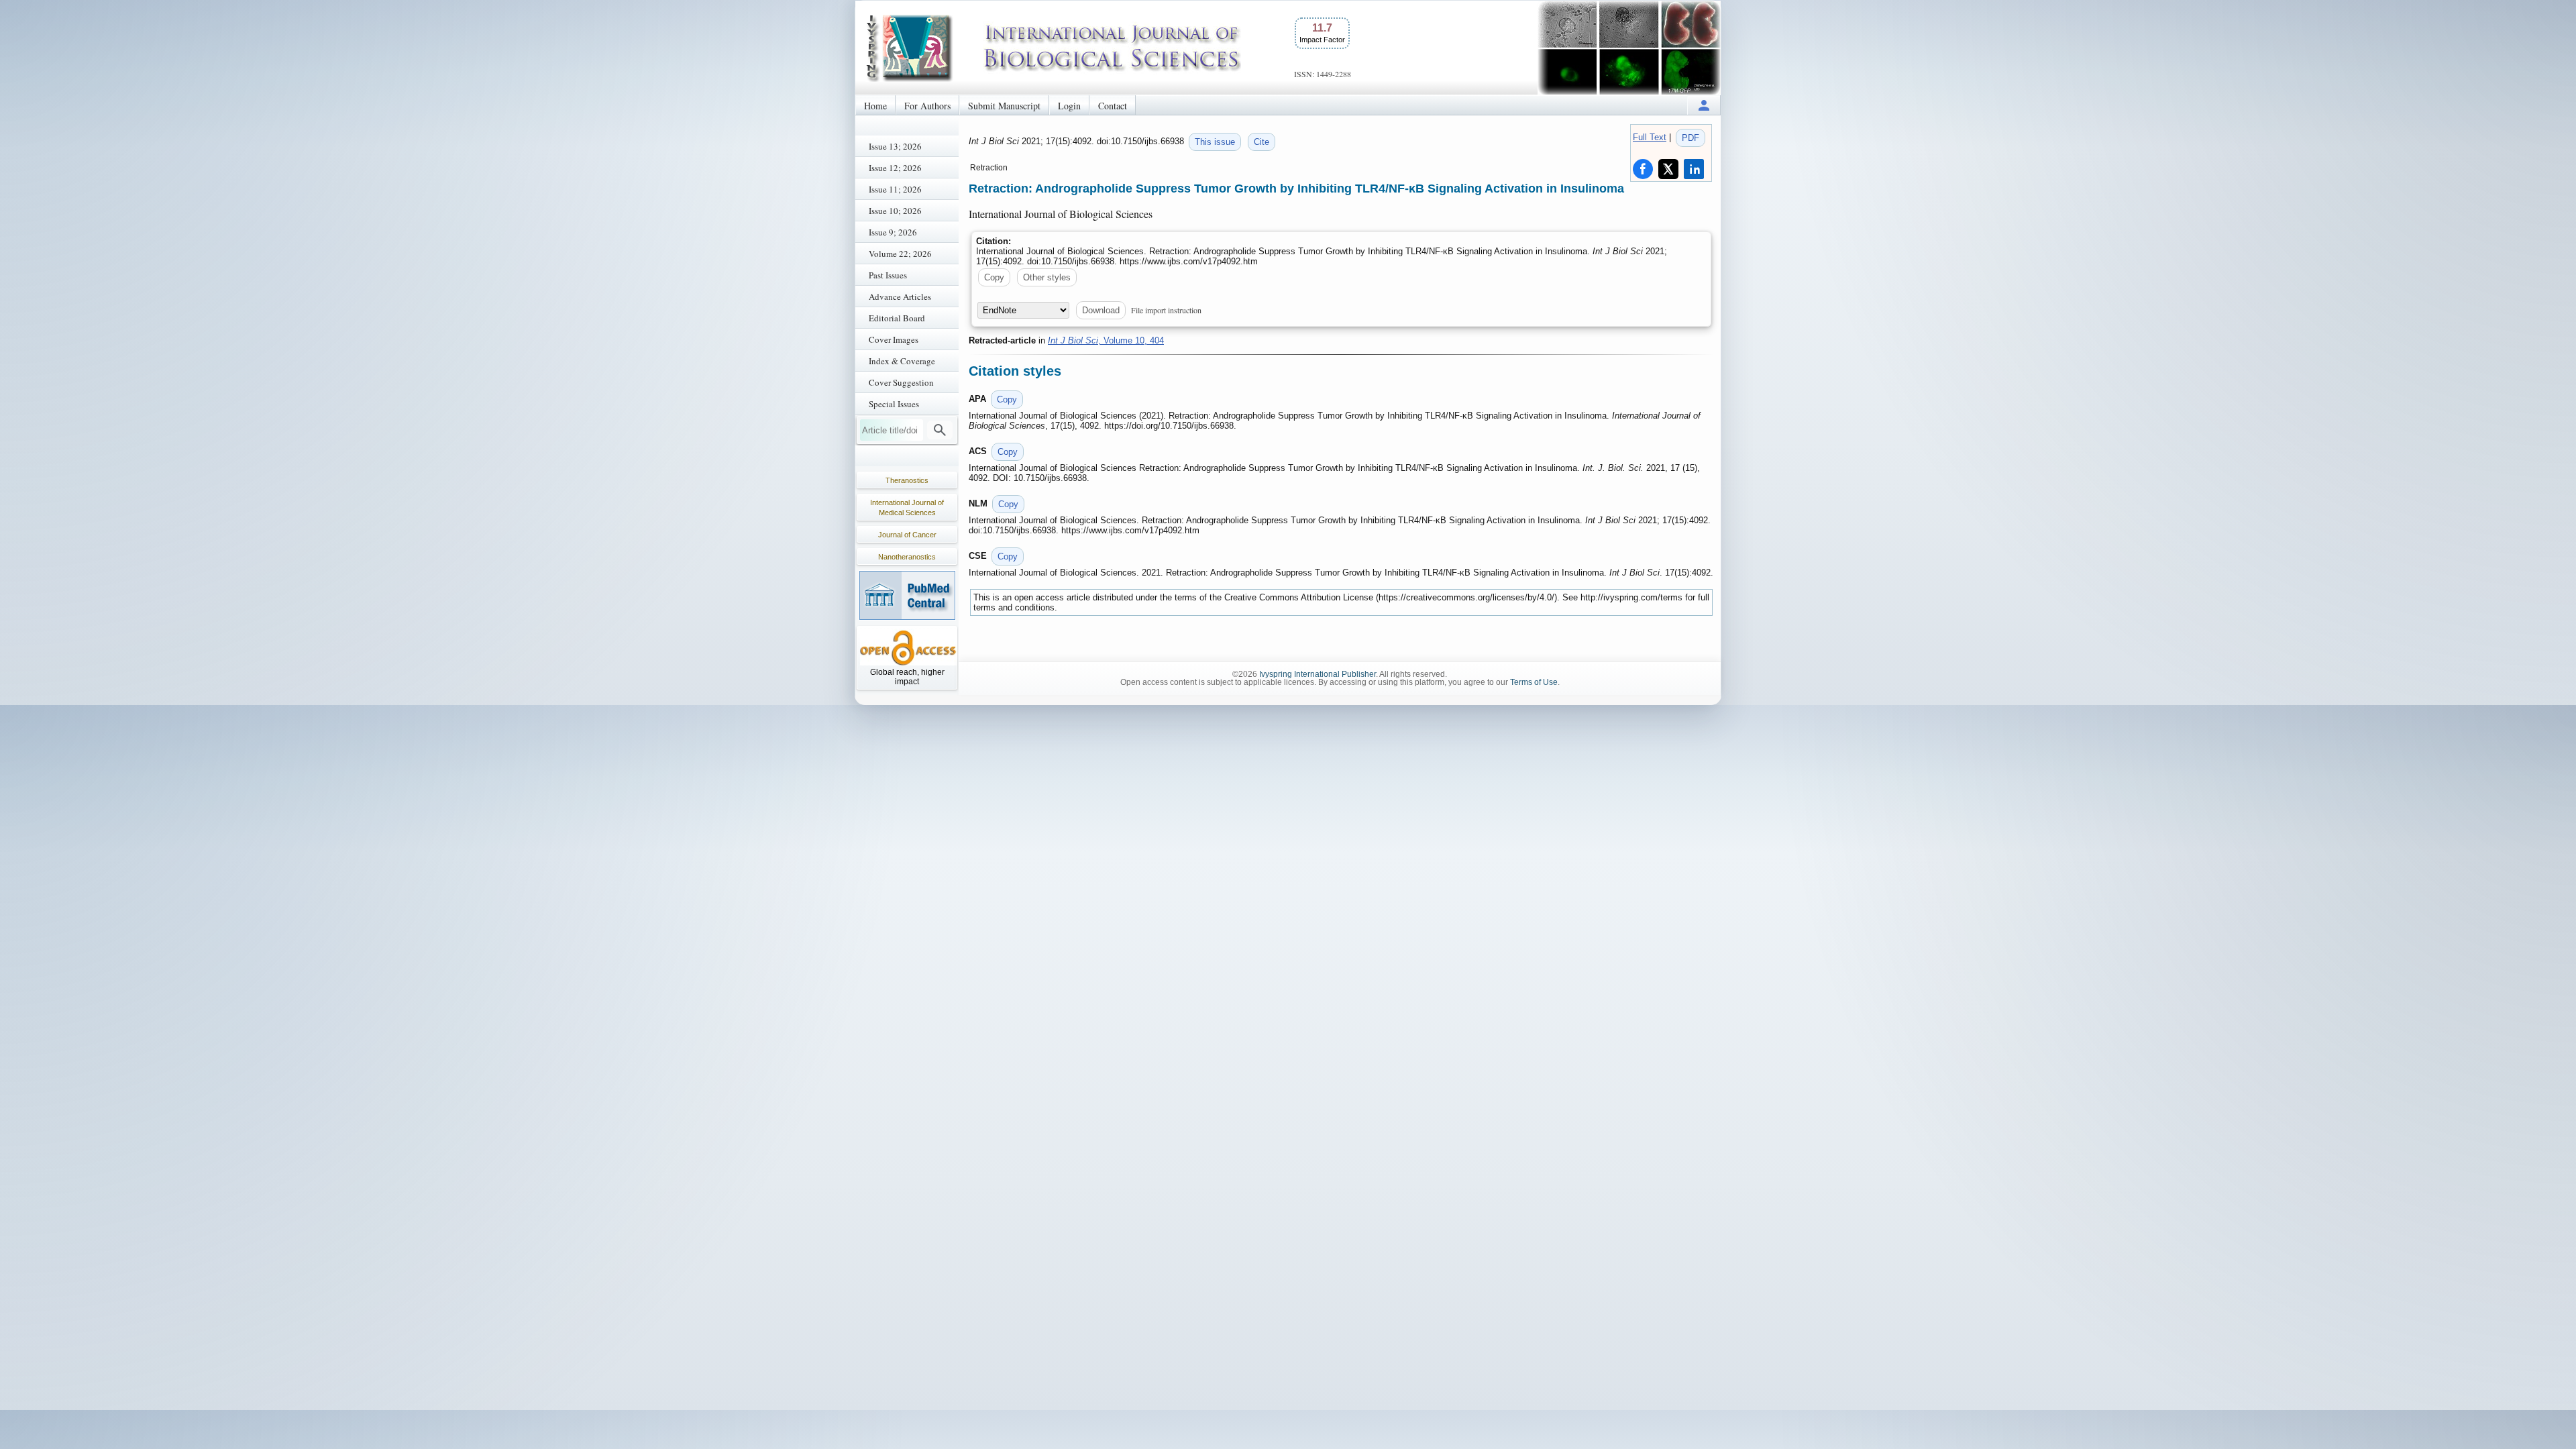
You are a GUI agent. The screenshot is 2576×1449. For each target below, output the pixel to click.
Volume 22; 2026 (900, 254)
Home (875, 106)
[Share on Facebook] (1643, 169)
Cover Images (894, 339)
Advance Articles (900, 297)
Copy (994, 277)
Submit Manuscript (1004, 106)
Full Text (1650, 137)
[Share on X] (1668, 169)
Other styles (1047, 277)
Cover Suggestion (901, 382)
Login (1069, 106)
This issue (1215, 142)
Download (1101, 310)
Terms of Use (1534, 682)
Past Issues (888, 275)
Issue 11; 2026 (895, 189)
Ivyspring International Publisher (1318, 674)
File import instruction (1166, 310)
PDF (1690, 138)
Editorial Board (897, 318)
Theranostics (907, 480)
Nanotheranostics (907, 557)
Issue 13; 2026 (895, 146)
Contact (1113, 106)
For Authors (927, 106)
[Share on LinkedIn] (1694, 169)
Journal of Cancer (907, 535)
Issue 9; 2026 (893, 232)
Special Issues (894, 404)
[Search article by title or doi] (940, 430)
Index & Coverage (902, 361)
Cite (1262, 142)
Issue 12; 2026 (895, 168)
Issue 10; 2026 (895, 211)
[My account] (1704, 105)
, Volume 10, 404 (1106, 340)
